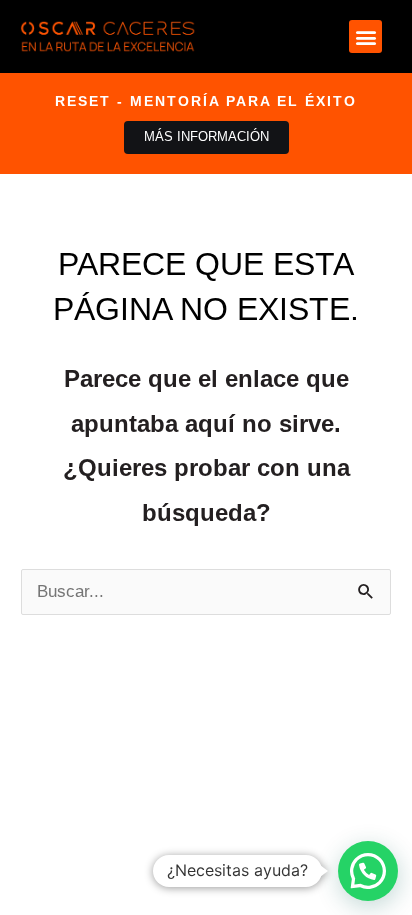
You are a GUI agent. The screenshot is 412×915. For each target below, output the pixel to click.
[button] (365, 36)
